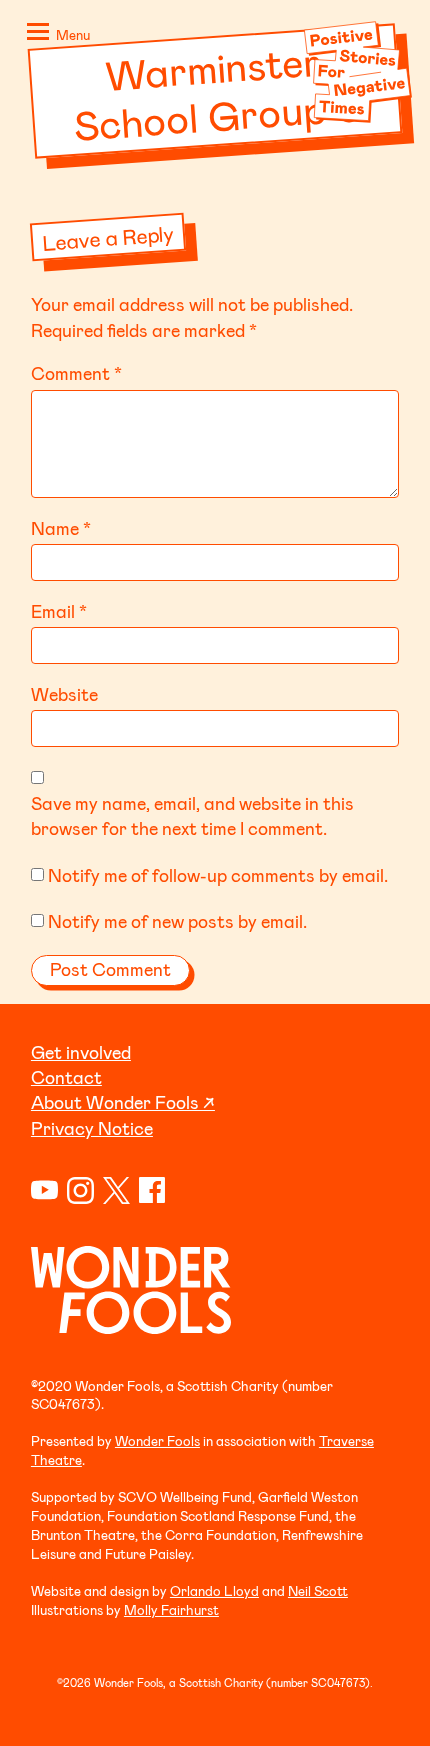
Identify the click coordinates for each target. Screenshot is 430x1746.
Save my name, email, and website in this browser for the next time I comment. (192, 815)
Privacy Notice (92, 1128)
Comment (76, 373)
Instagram (80, 1190)
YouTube (44, 1190)
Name (61, 528)
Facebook (152, 1190)
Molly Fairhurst (171, 1609)
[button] (55, 36)
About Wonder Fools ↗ (123, 1102)
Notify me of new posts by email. (177, 921)
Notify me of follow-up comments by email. (218, 875)
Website (64, 694)
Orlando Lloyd (214, 1590)
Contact (66, 1077)
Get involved (81, 1052)
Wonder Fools (157, 1440)
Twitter (116, 1190)
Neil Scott (318, 1590)
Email (59, 611)
